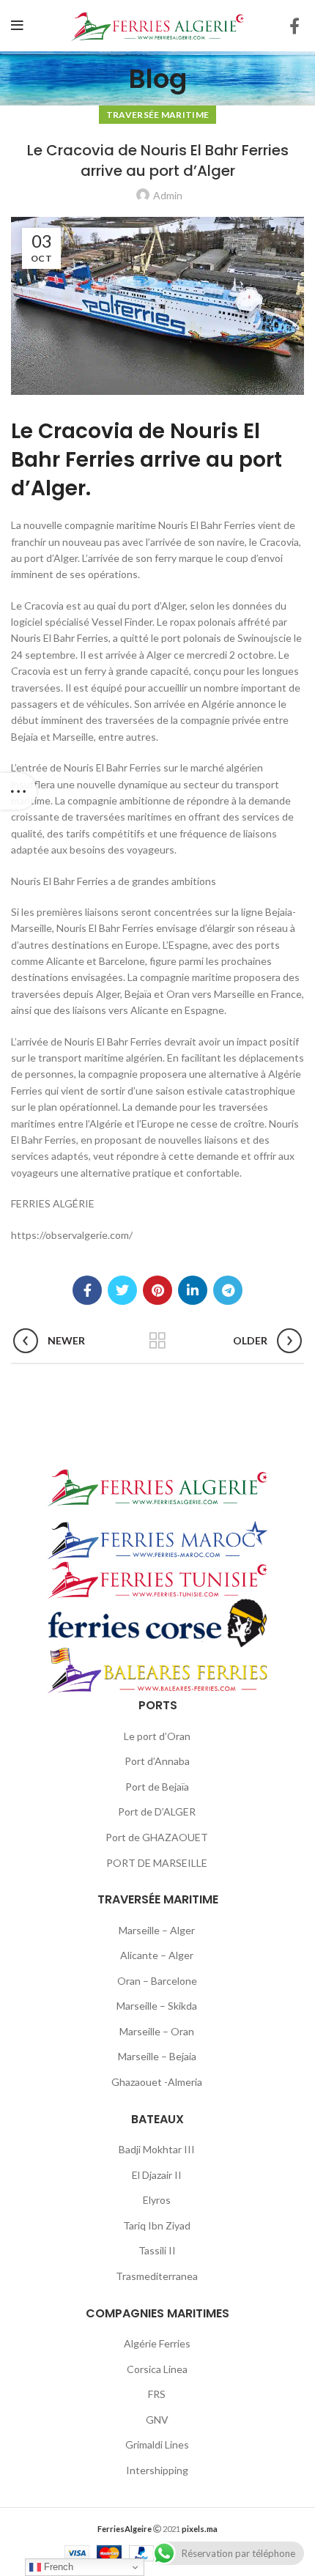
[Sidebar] (18, 791)
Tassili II (157, 2250)
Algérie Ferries (157, 2343)
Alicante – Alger (157, 1955)
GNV (157, 2420)
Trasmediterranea (157, 2276)
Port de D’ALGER (157, 1811)
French (57, 2567)
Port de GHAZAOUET (157, 1837)
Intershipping (157, 2470)
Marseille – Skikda (157, 2006)
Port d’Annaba (157, 1761)
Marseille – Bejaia (157, 2056)
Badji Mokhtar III (157, 2149)
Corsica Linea (157, 2369)
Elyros (157, 2200)
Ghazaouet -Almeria (157, 2082)
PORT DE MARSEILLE (157, 1863)
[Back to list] (157, 1341)
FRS (157, 2394)
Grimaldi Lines (157, 2444)
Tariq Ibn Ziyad (157, 2225)
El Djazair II (157, 2175)
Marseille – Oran (157, 2031)
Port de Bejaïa (157, 1787)
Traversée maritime (157, 115)
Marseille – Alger (157, 1930)
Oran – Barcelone (157, 1981)
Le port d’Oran (157, 1736)
